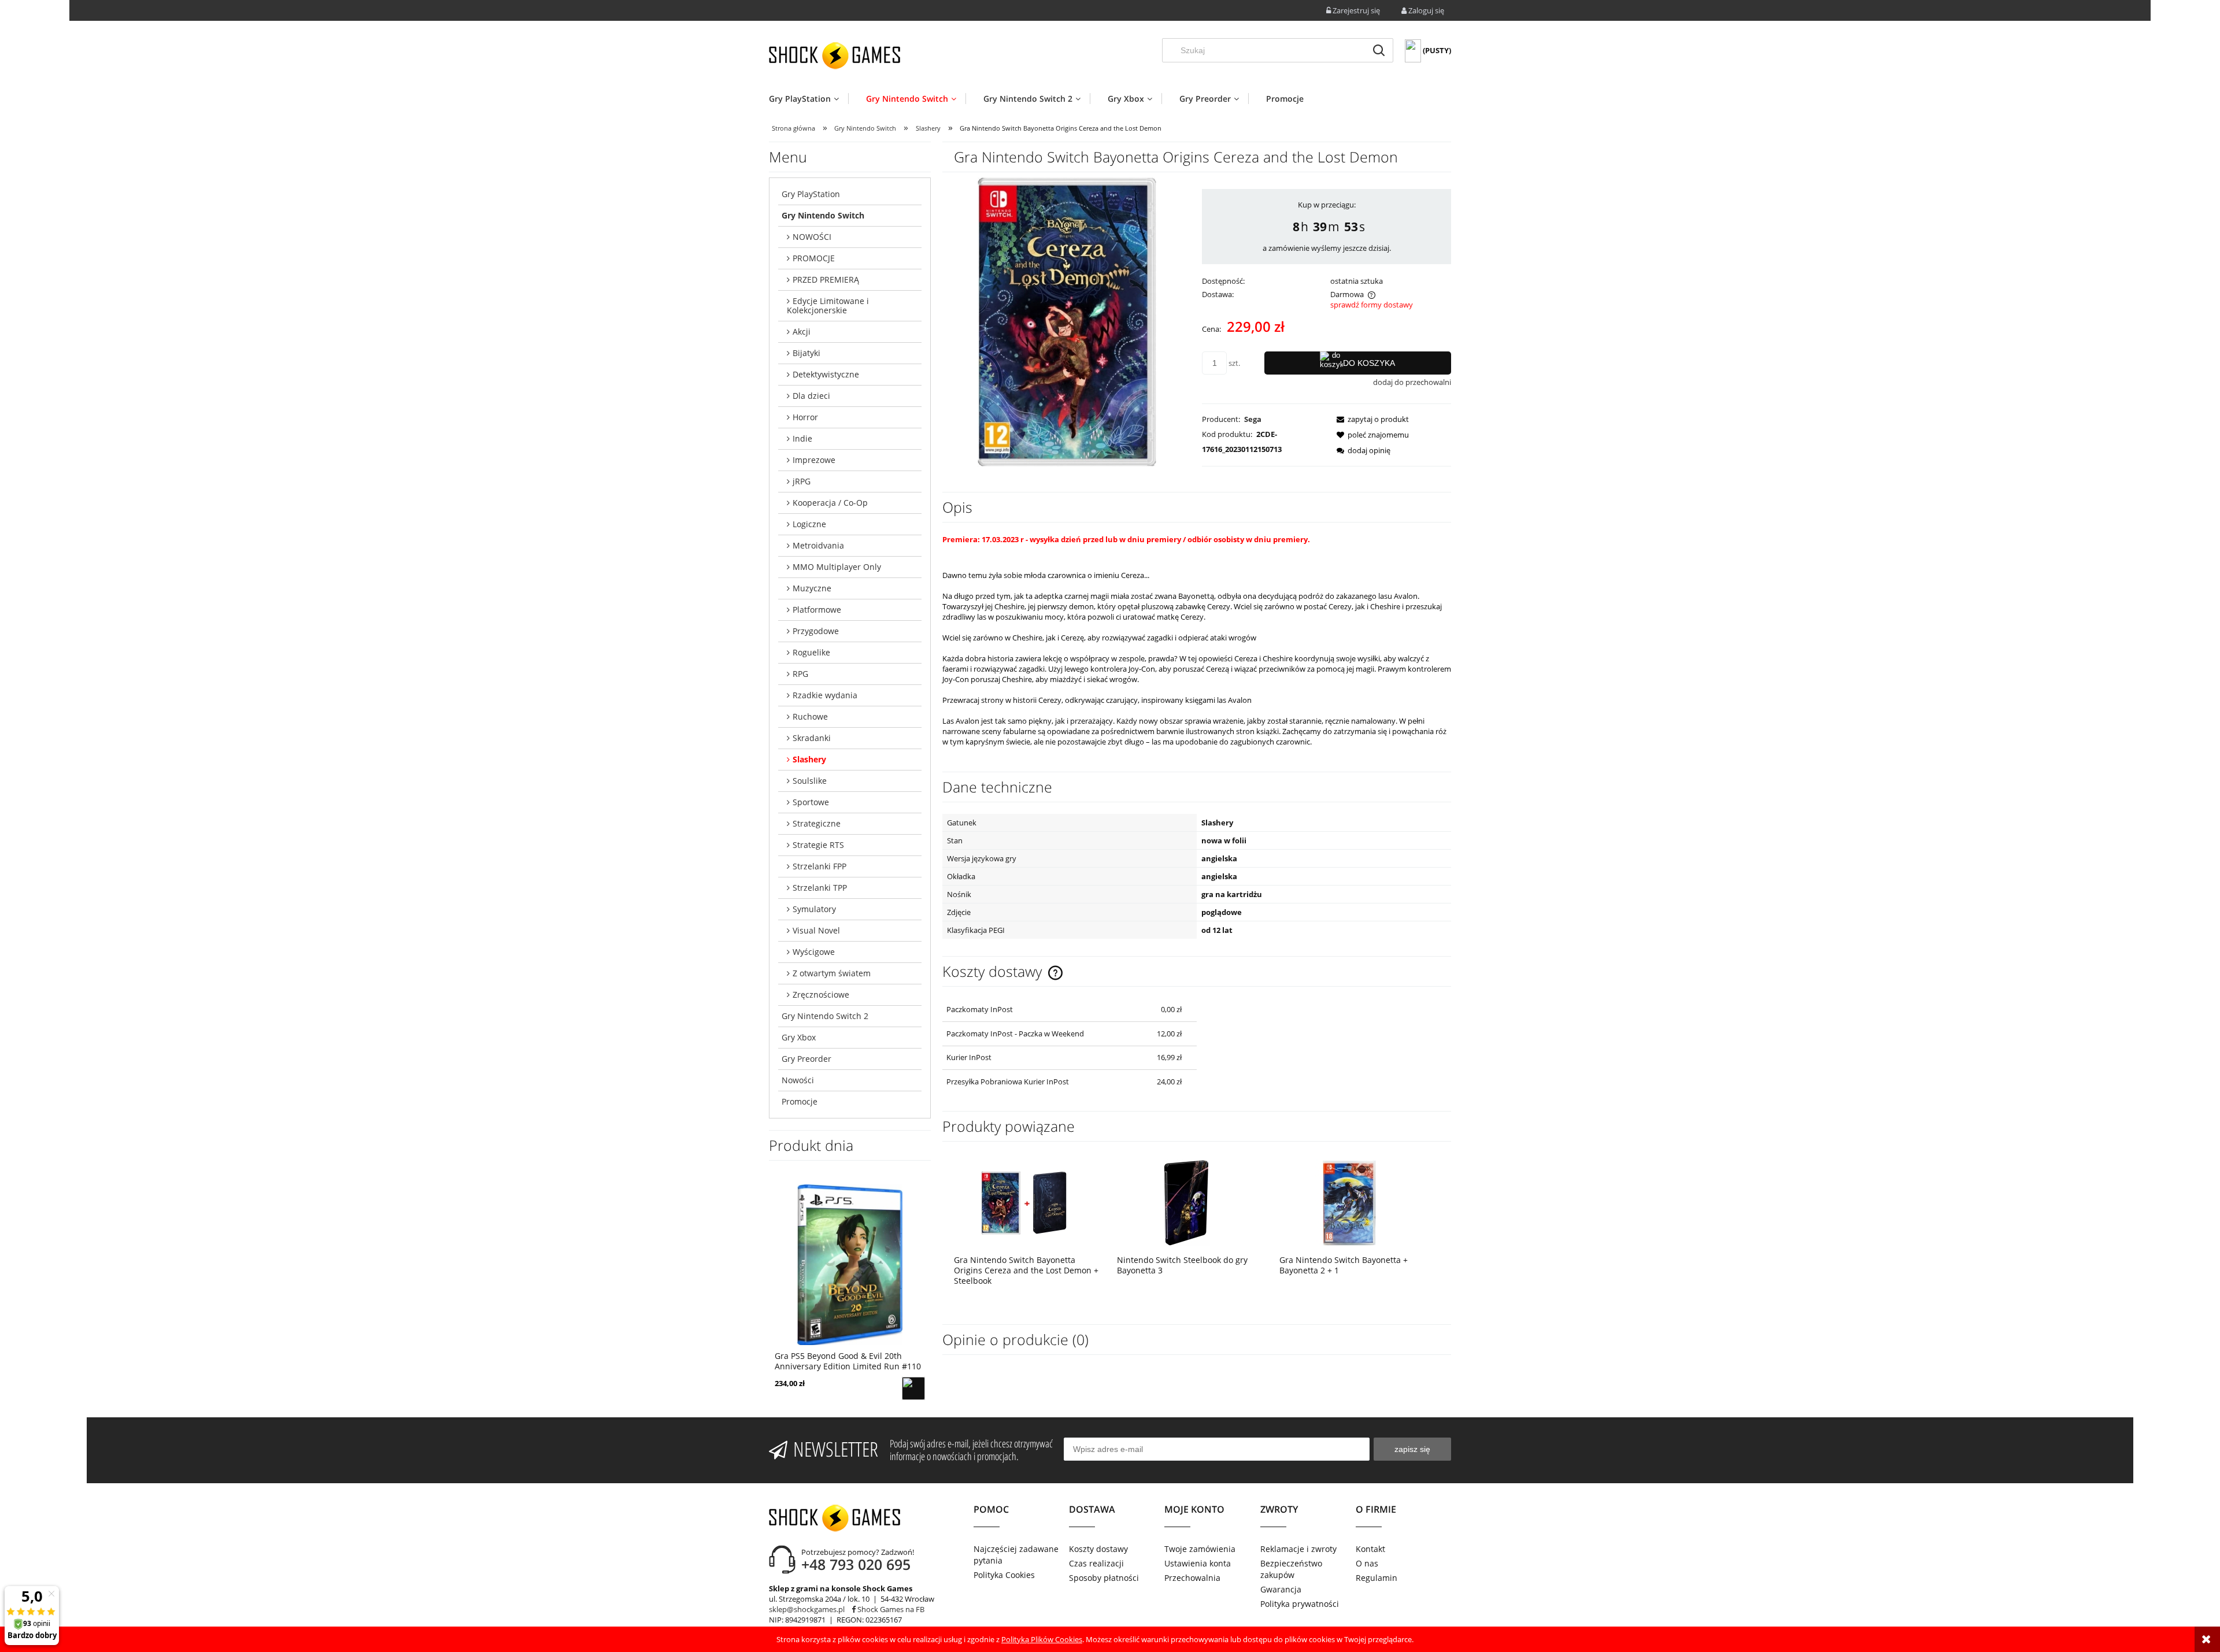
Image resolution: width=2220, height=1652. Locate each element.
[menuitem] (809, 99)
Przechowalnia (1192, 1578)
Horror (805, 417)
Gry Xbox (799, 1037)
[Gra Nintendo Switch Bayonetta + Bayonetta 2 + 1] (1349, 1203)
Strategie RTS (818, 845)
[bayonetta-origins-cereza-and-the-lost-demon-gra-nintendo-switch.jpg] (1067, 321)
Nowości (798, 1080)
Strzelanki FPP (819, 866)
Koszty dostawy (1098, 1549)
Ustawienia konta (1198, 1563)
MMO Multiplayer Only (837, 567)
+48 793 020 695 (856, 1564)
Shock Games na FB (890, 1609)
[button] (1369, 419)
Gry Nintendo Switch (823, 215)
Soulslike (810, 781)
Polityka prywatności (1300, 1604)
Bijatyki (806, 353)
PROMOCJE (814, 258)
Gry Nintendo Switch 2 (825, 1016)
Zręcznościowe (821, 994)
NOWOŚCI (812, 237)
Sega (1253, 419)
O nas (1367, 1563)
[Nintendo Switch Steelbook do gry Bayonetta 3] (1187, 1203)
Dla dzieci (811, 396)
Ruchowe (810, 716)
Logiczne (809, 524)
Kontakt (1370, 1549)
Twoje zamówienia (1200, 1549)
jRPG (802, 481)
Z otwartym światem (832, 973)
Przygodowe (816, 631)
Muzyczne (812, 588)
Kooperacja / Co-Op (830, 503)
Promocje (800, 1101)
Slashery (809, 759)
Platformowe (817, 610)
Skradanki (812, 738)
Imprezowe (814, 460)
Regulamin (1377, 1578)
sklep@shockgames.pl (807, 1609)
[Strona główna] (835, 55)
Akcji (802, 331)
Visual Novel (816, 930)
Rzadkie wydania (825, 695)
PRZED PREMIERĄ (826, 279)
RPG (800, 674)
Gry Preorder (806, 1059)
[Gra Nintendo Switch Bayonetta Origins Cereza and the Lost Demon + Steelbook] (1024, 1203)
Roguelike (811, 652)
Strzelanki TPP (820, 888)
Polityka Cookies (1004, 1575)
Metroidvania (818, 545)
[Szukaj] (1379, 50)
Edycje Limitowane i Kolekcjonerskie (828, 305)
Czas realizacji (1096, 1563)
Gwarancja (1281, 1589)
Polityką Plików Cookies (1042, 1639)
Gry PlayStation (811, 194)
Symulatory (814, 909)
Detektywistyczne (826, 374)
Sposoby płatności (1104, 1578)
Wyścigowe (814, 952)
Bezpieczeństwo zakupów (1291, 1569)
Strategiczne (817, 823)
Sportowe (811, 802)
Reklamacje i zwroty (1298, 1549)
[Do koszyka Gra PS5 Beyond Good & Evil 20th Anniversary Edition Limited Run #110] (913, 1388)
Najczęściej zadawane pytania (1016, 1555)
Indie (802, 438)
